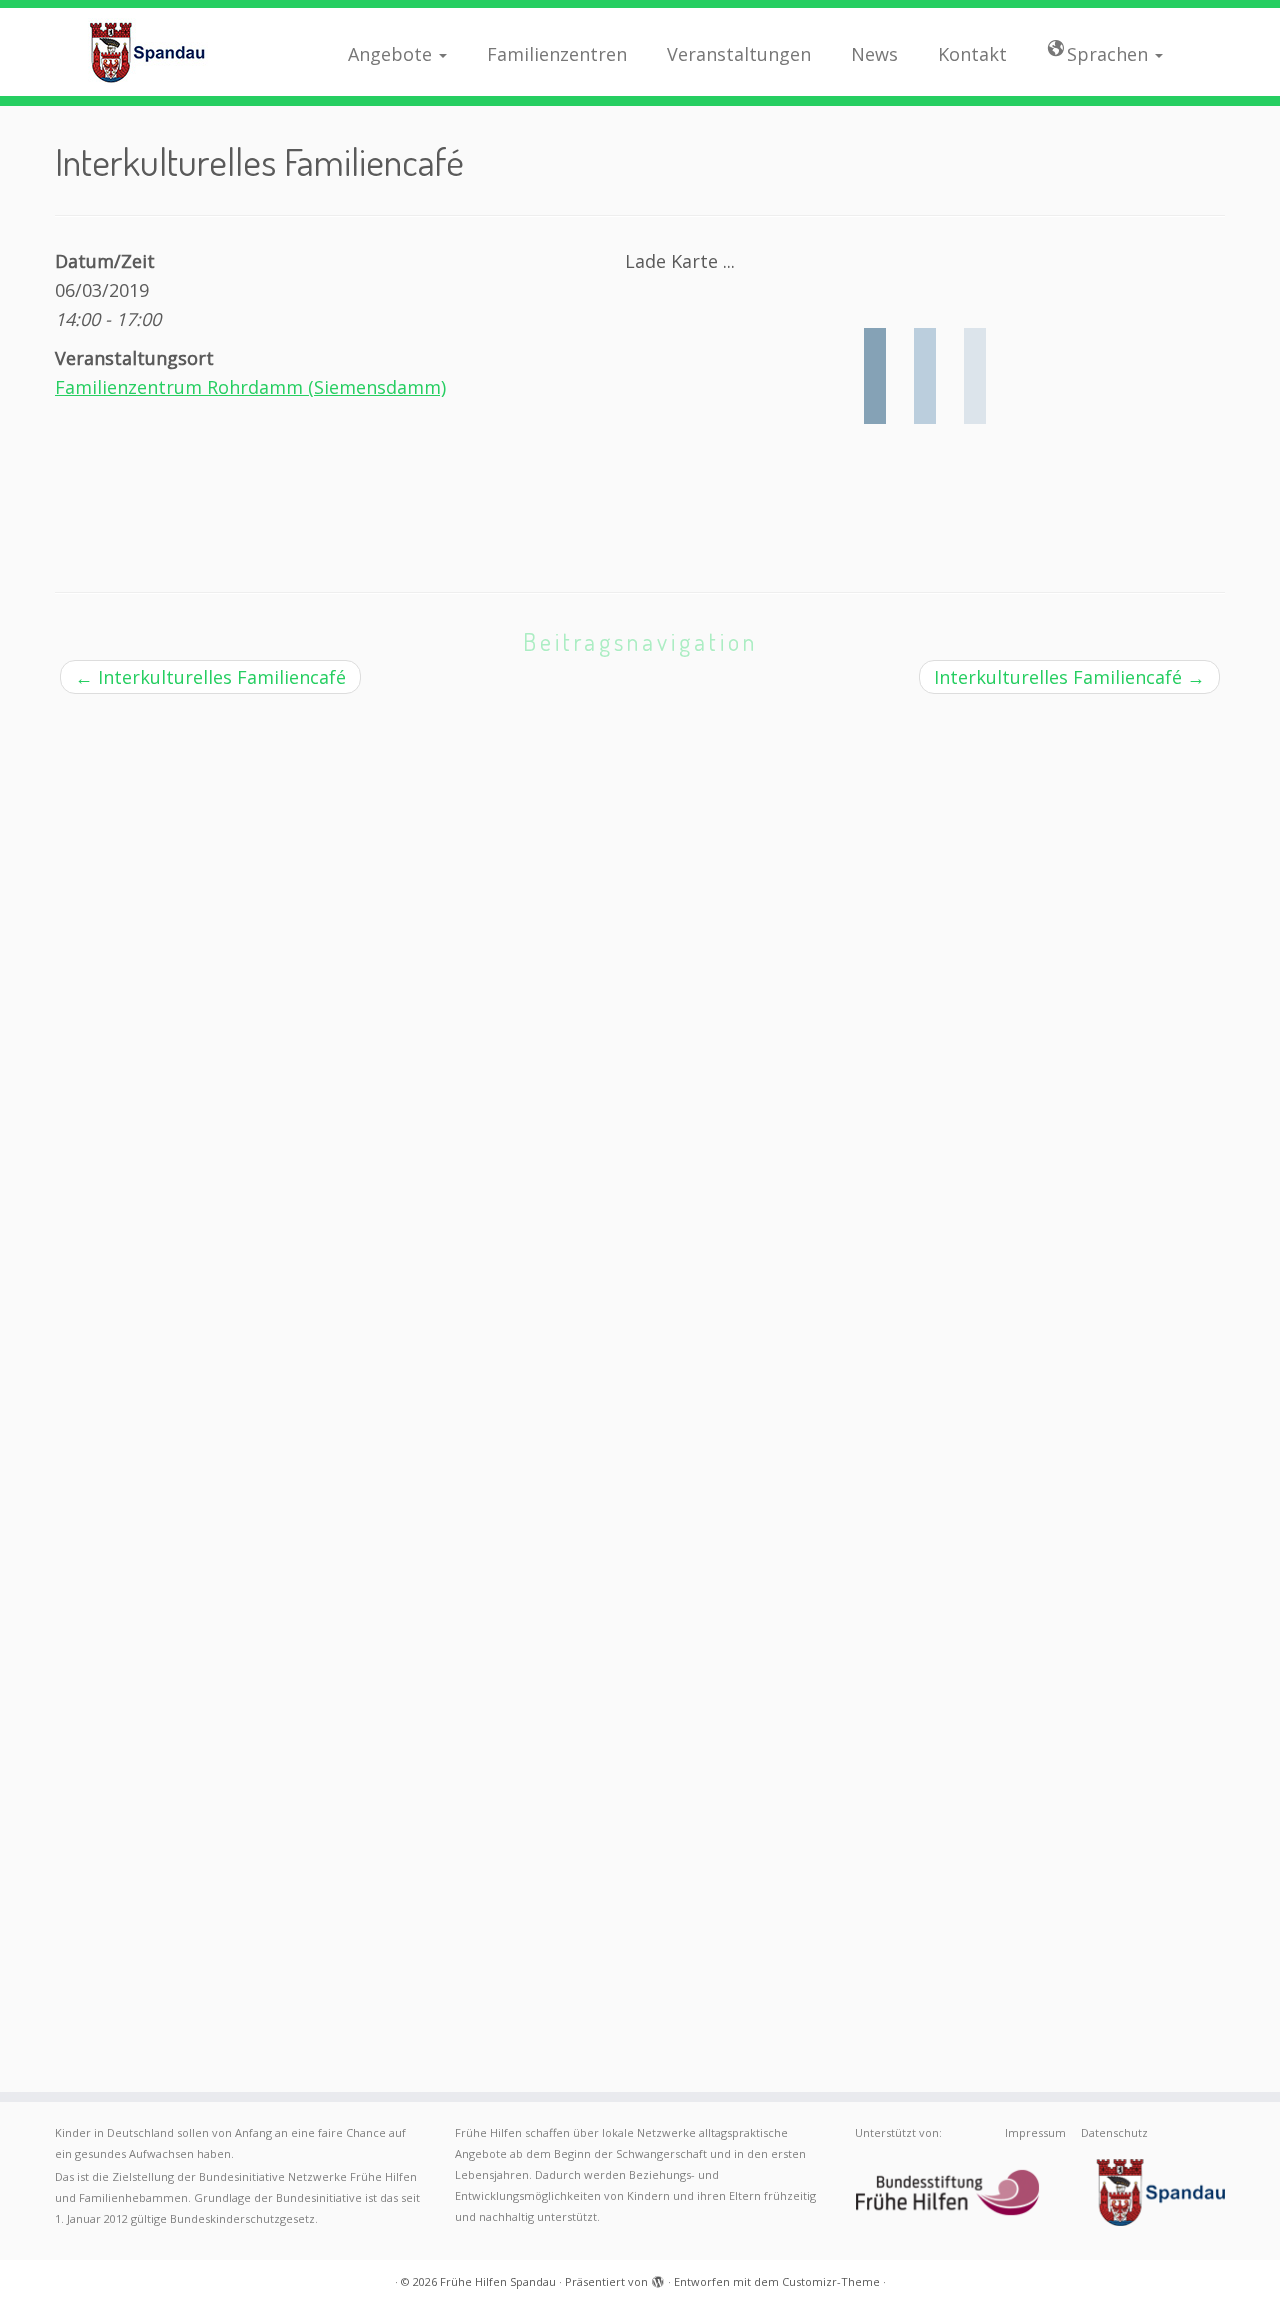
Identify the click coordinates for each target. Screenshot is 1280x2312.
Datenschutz (1114, 2132)
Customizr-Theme (831, 2281)
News (874, 54)
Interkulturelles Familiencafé (210, 677)
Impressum (1035, 2132)
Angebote (392, 54)
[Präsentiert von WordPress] (658, 2278)
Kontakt (972, 54)
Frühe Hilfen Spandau (498, 2281)
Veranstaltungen (739, 54)
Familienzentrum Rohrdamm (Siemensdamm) (250, 387)
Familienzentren (557, 54)
